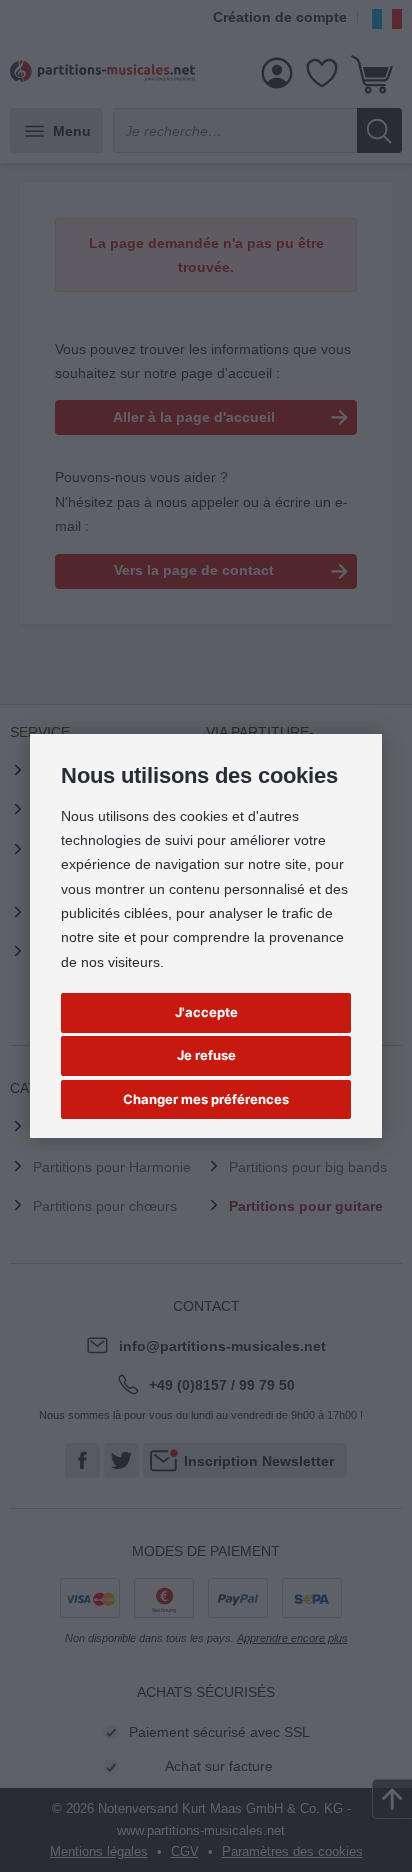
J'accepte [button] (206, 1012)
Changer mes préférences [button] (206, 1099)
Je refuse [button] (206, 1055)
